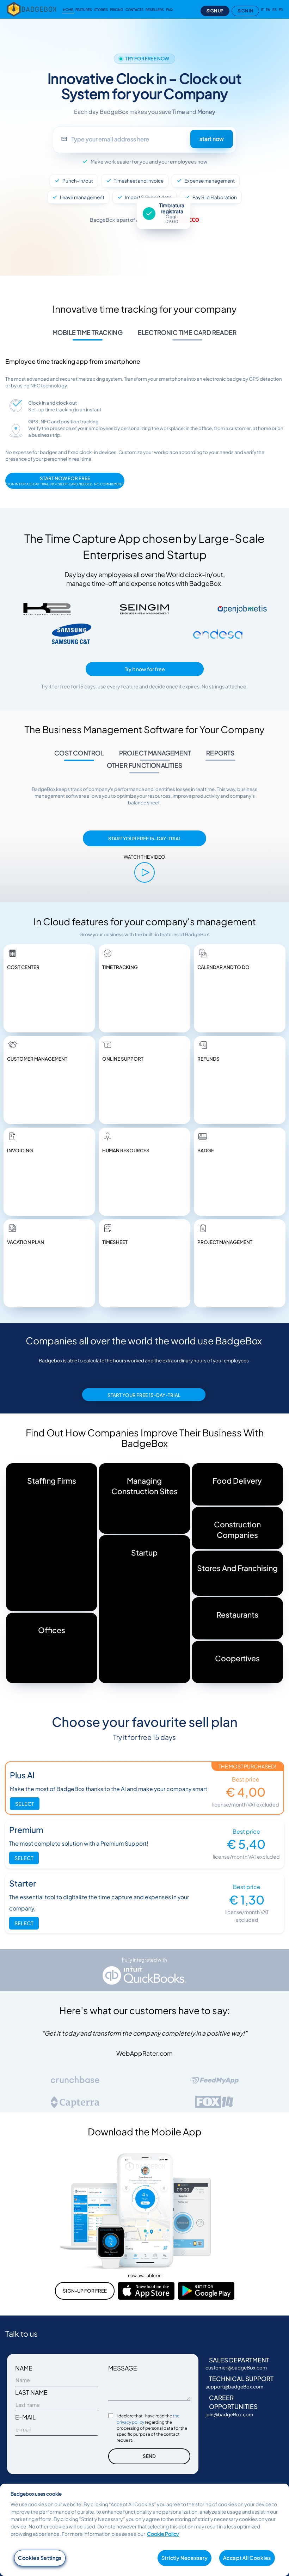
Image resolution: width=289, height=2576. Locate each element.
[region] (144, 2530)
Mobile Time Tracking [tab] (88, 332)
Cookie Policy (163, 2534)
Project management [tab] (155, 753)
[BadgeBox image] (144, 872)
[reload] (33, 9)
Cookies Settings (40, 2558)
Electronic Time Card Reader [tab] (187, 332)
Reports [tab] (220, 753)
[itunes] (146, 2290)
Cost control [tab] (79, 753)
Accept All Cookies (247, 2558)
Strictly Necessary (185, 2558)
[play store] (206, 2290)
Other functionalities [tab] (144, 765)
